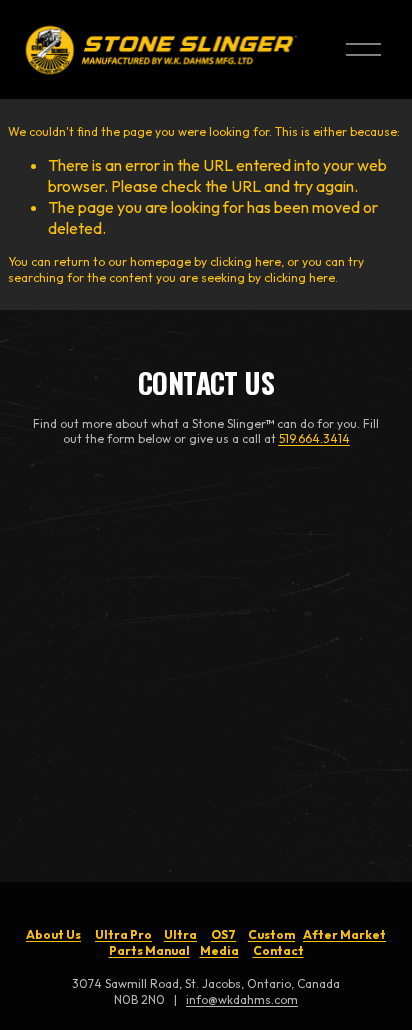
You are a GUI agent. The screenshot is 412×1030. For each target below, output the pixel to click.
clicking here (245, 261)
